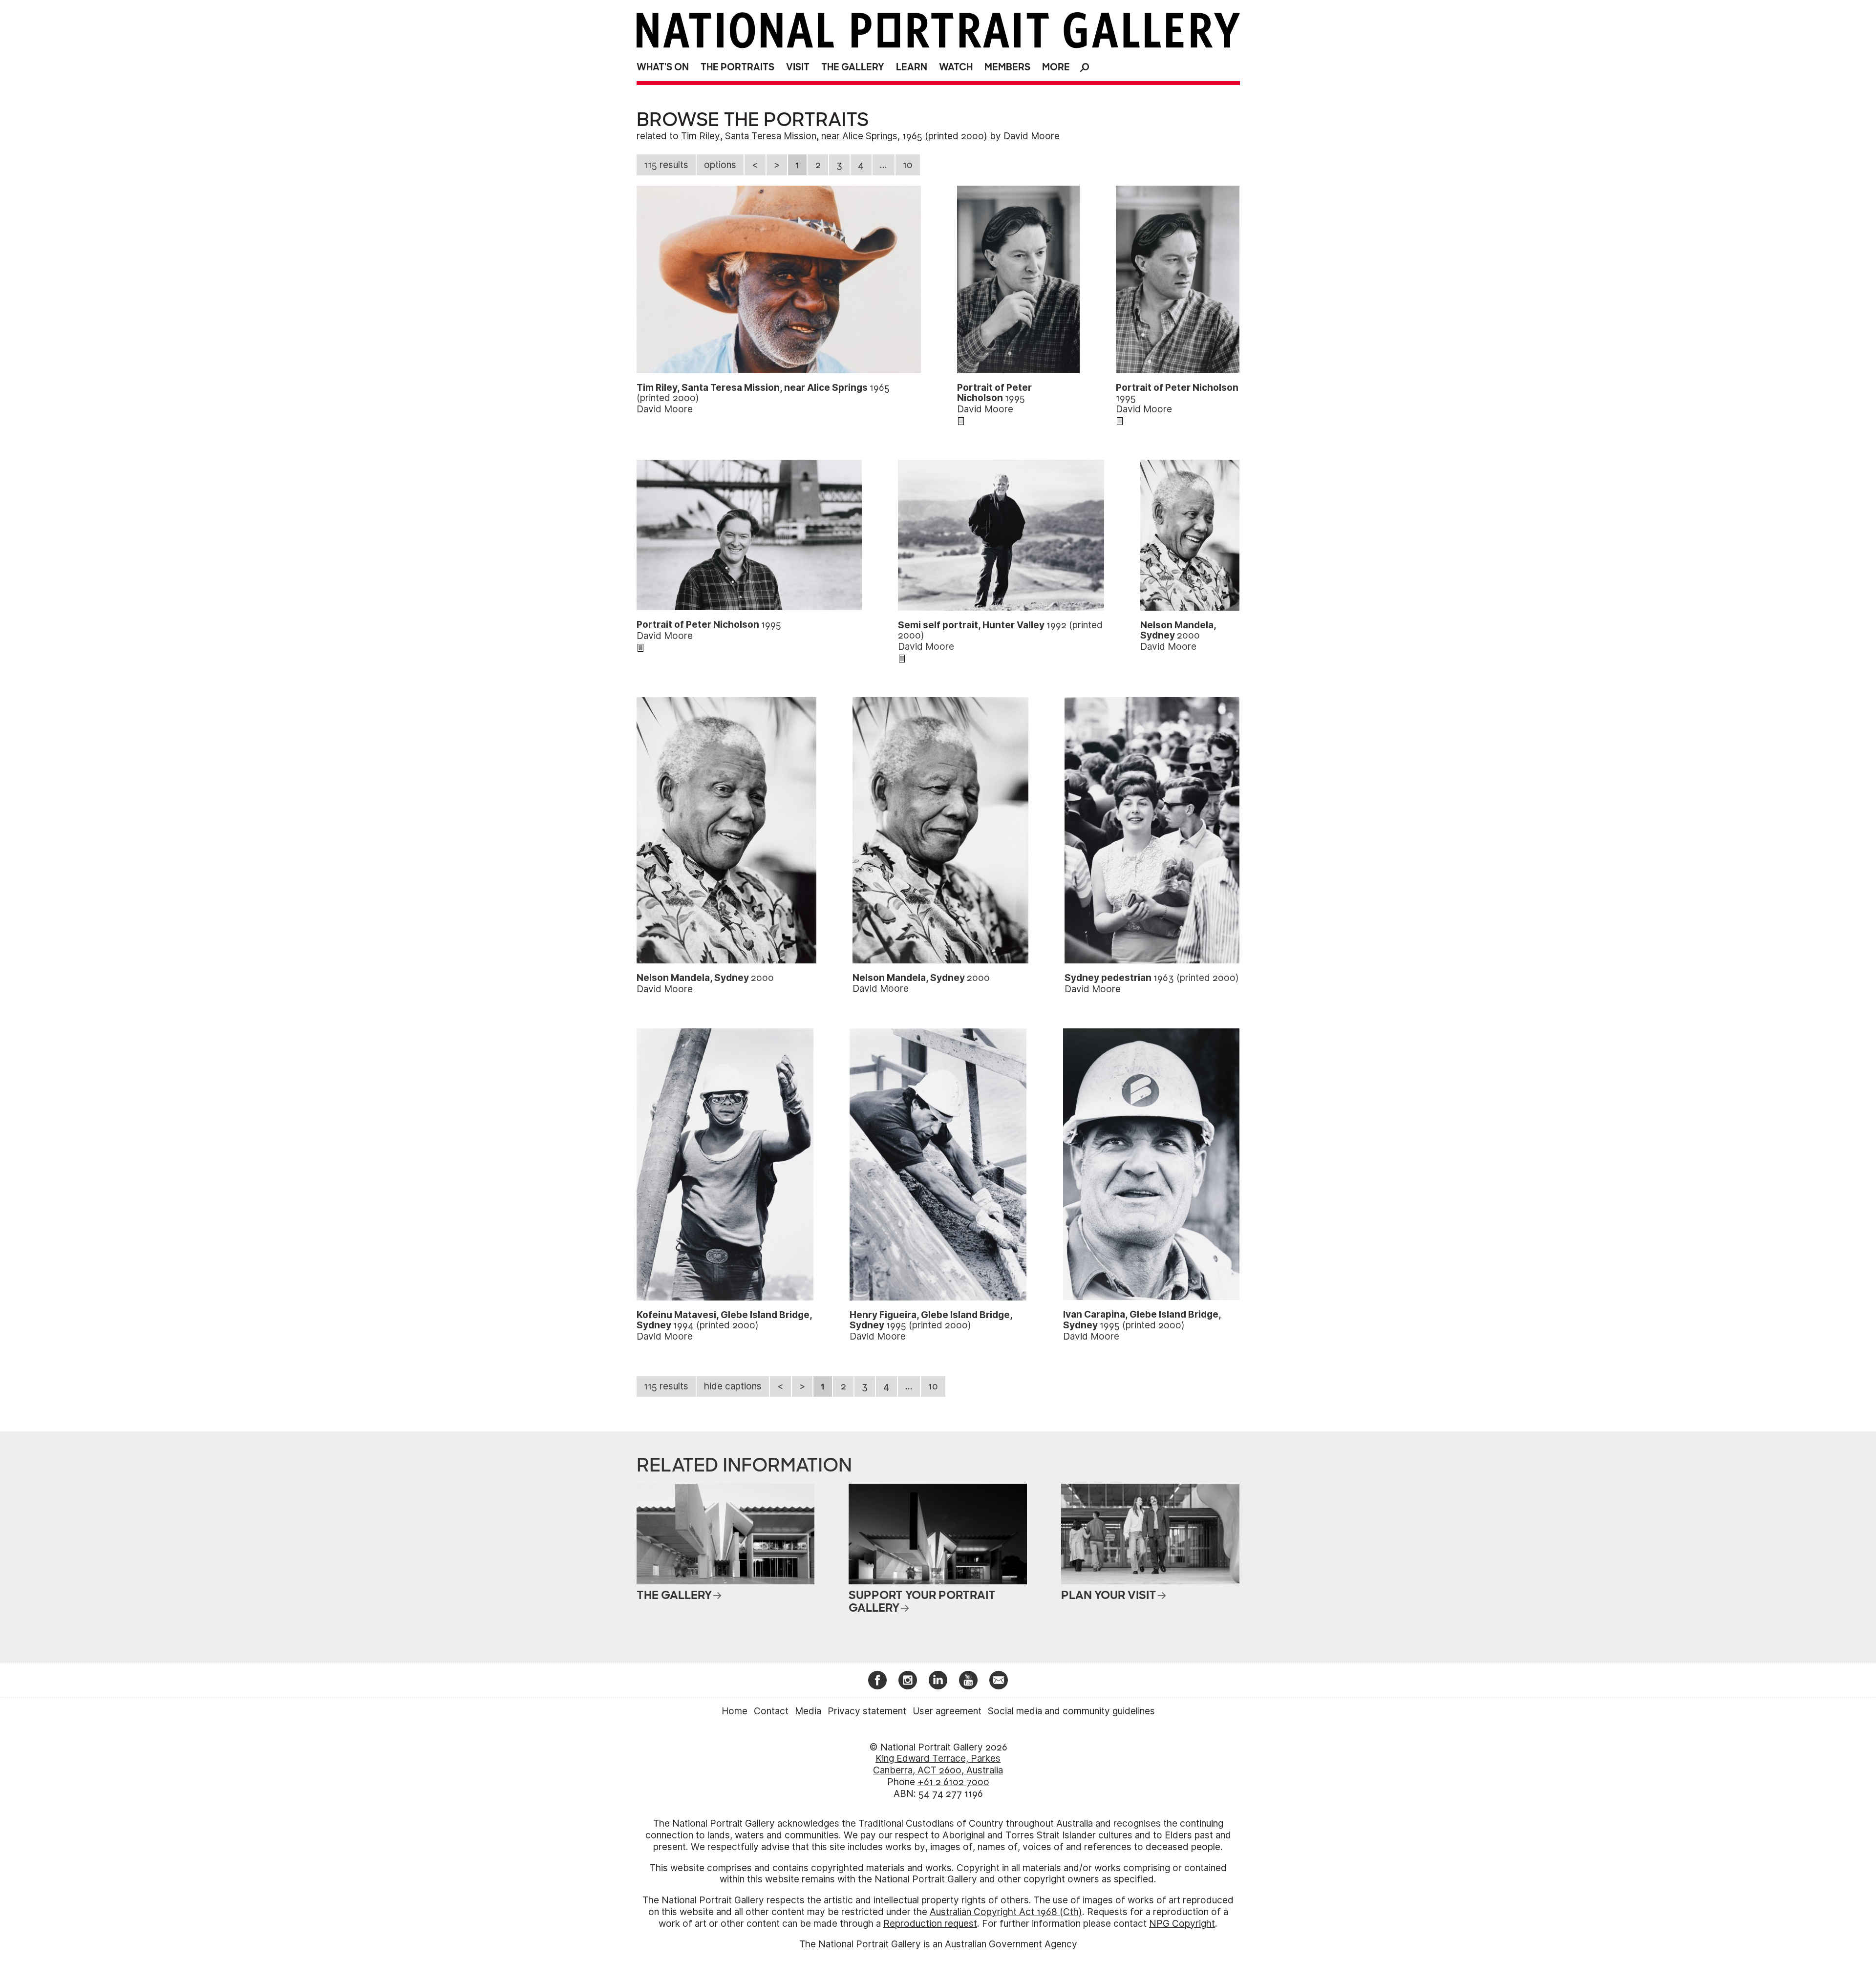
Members (1007, 67)
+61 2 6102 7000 (953, 1782)
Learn (912, 67)
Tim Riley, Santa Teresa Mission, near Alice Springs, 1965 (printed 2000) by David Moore (870, 136)
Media (808, 1711)
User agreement (947, 1711)
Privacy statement (867, 1711)
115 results (666, 165)
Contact (771, 1711)
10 (908, 165)
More (1056, 67)
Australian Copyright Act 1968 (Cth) (1006, 1912)
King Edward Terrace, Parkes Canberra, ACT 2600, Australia (938, 1764)
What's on (663, 67)
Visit (798, 67)
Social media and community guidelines (1071, 1711)
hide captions (733, 1386)
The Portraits (737, 67)
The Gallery (853, 67)
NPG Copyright (1182, 1924)
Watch (956, 67)
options (720, 165)
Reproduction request (930, 1924)
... (884, 165)
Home (735, 1711)
